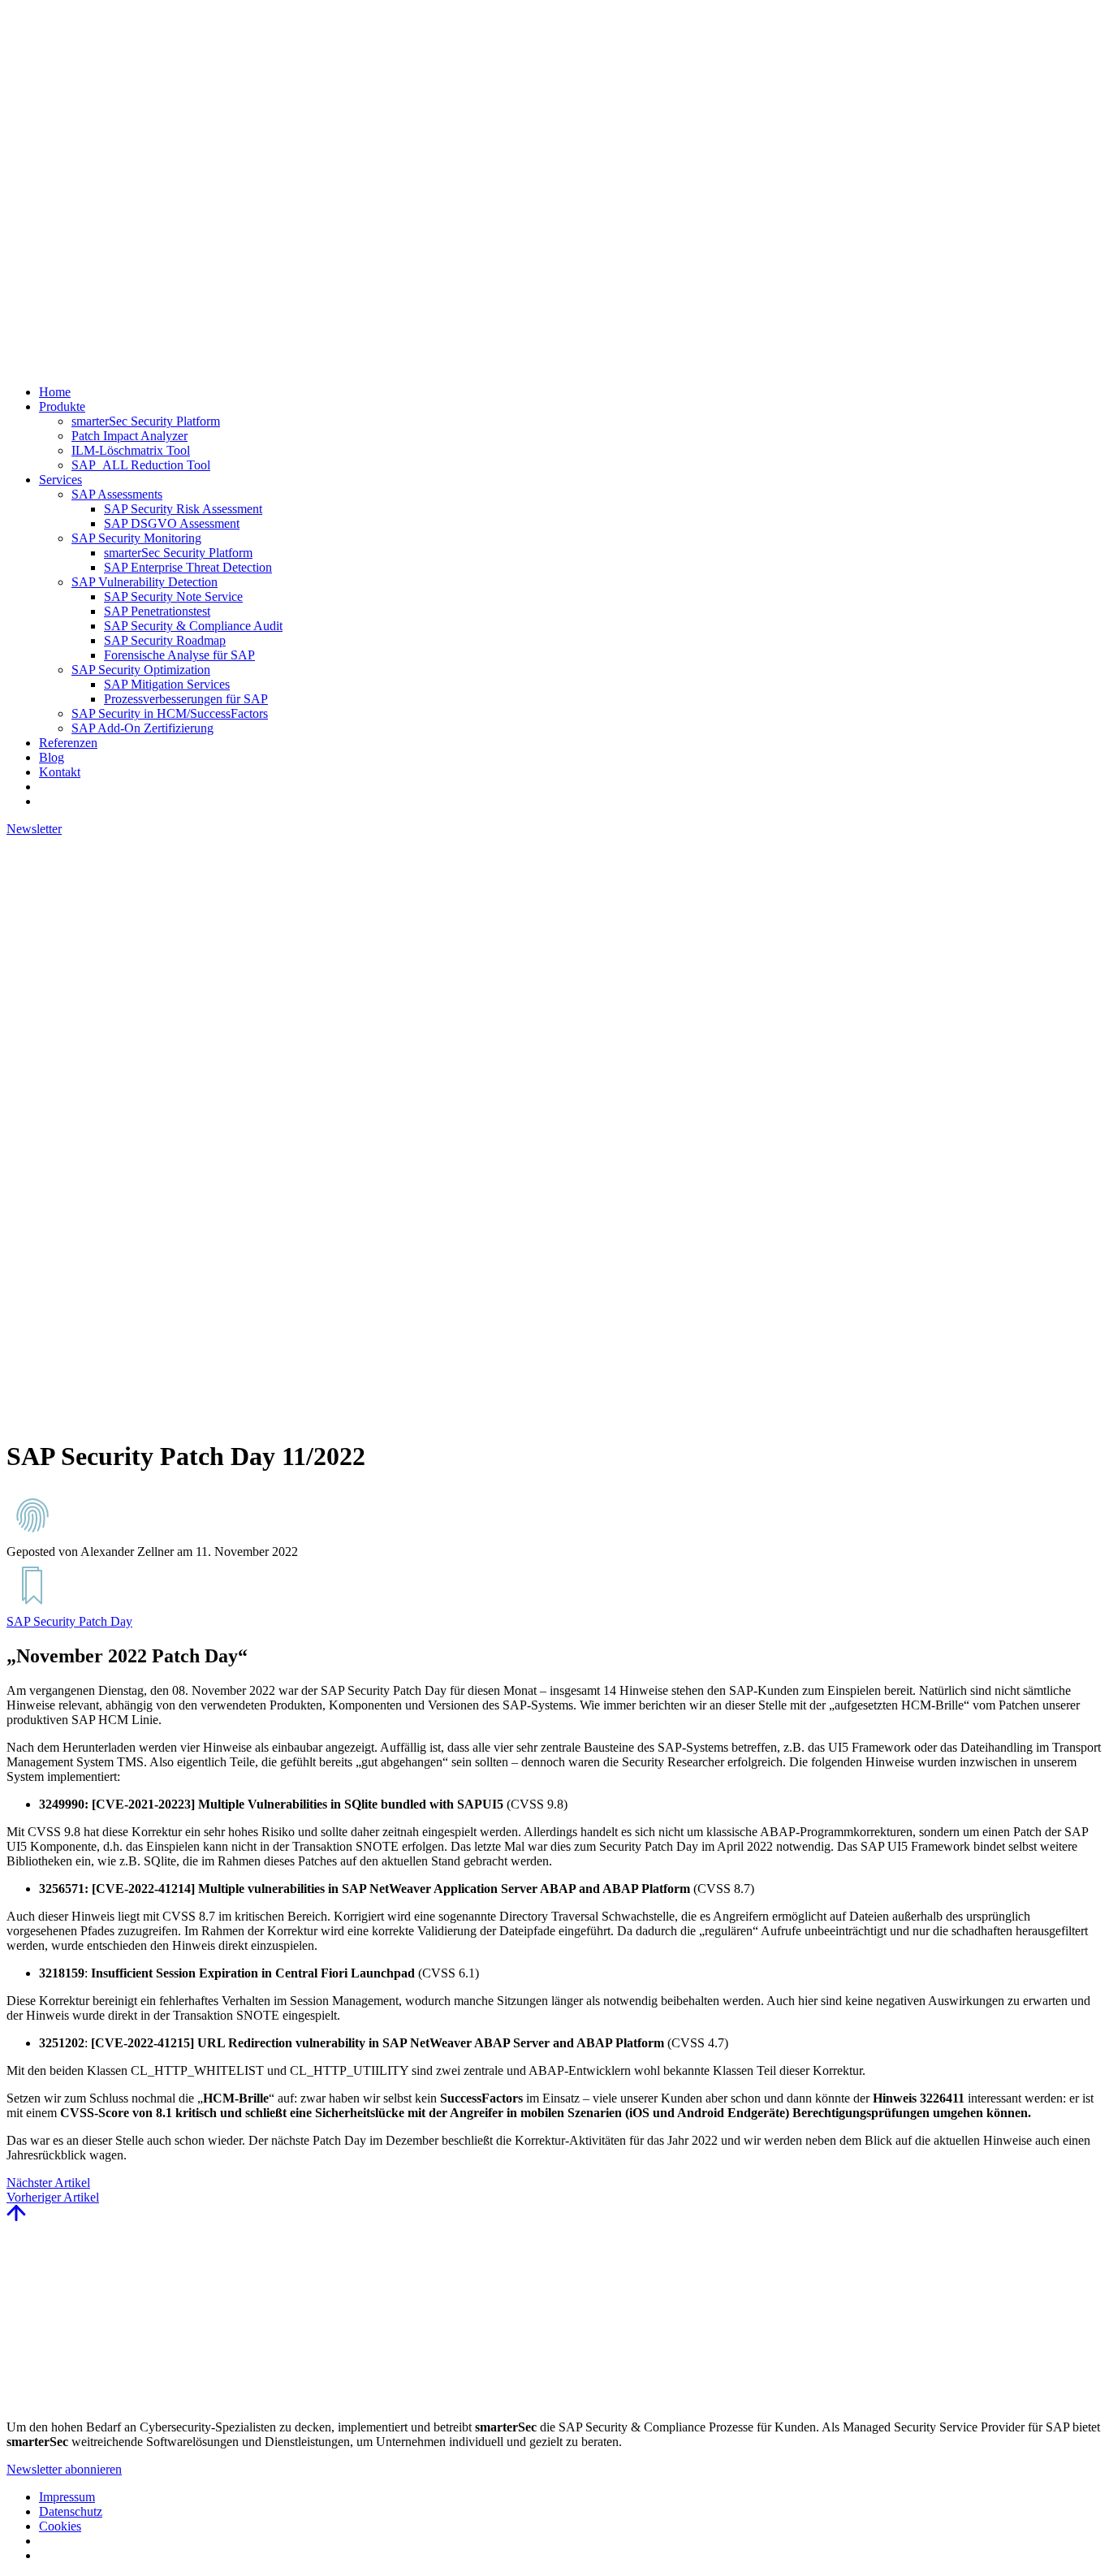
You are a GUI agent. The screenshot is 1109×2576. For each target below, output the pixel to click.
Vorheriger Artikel (53, 2197)
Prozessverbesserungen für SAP (186, 699)
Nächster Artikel (48, 2183)
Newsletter (34, 829)
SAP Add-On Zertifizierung (142, 728)
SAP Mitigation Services (167, 684)
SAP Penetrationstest (157, 611)
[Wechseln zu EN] (46, 787)
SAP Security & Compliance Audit (193, 626)
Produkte (62, 406)
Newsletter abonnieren (64, 2469)
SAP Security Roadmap (165, 640)
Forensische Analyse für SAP (179, 655)
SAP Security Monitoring (136, 538)
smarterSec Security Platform (146, 421)
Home (55, 392)
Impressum (67, 2497)
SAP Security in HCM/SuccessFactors (170, 713)
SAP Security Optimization (141, 670)
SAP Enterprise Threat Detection (188, 567)
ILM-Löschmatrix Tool (131, 450)
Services (60, 480)
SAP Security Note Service (173, 596)
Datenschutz (71, 2511)
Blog (52, 757)
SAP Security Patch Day (69, 1621)
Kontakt (60, 772)
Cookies (60, 2526)
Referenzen (68, 743)
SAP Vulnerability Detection (145, 582)
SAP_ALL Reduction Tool (141, 465)
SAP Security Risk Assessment (183, 509)
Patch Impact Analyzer (129, 436)
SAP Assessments (117, 494)
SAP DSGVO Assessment (172, 523)
